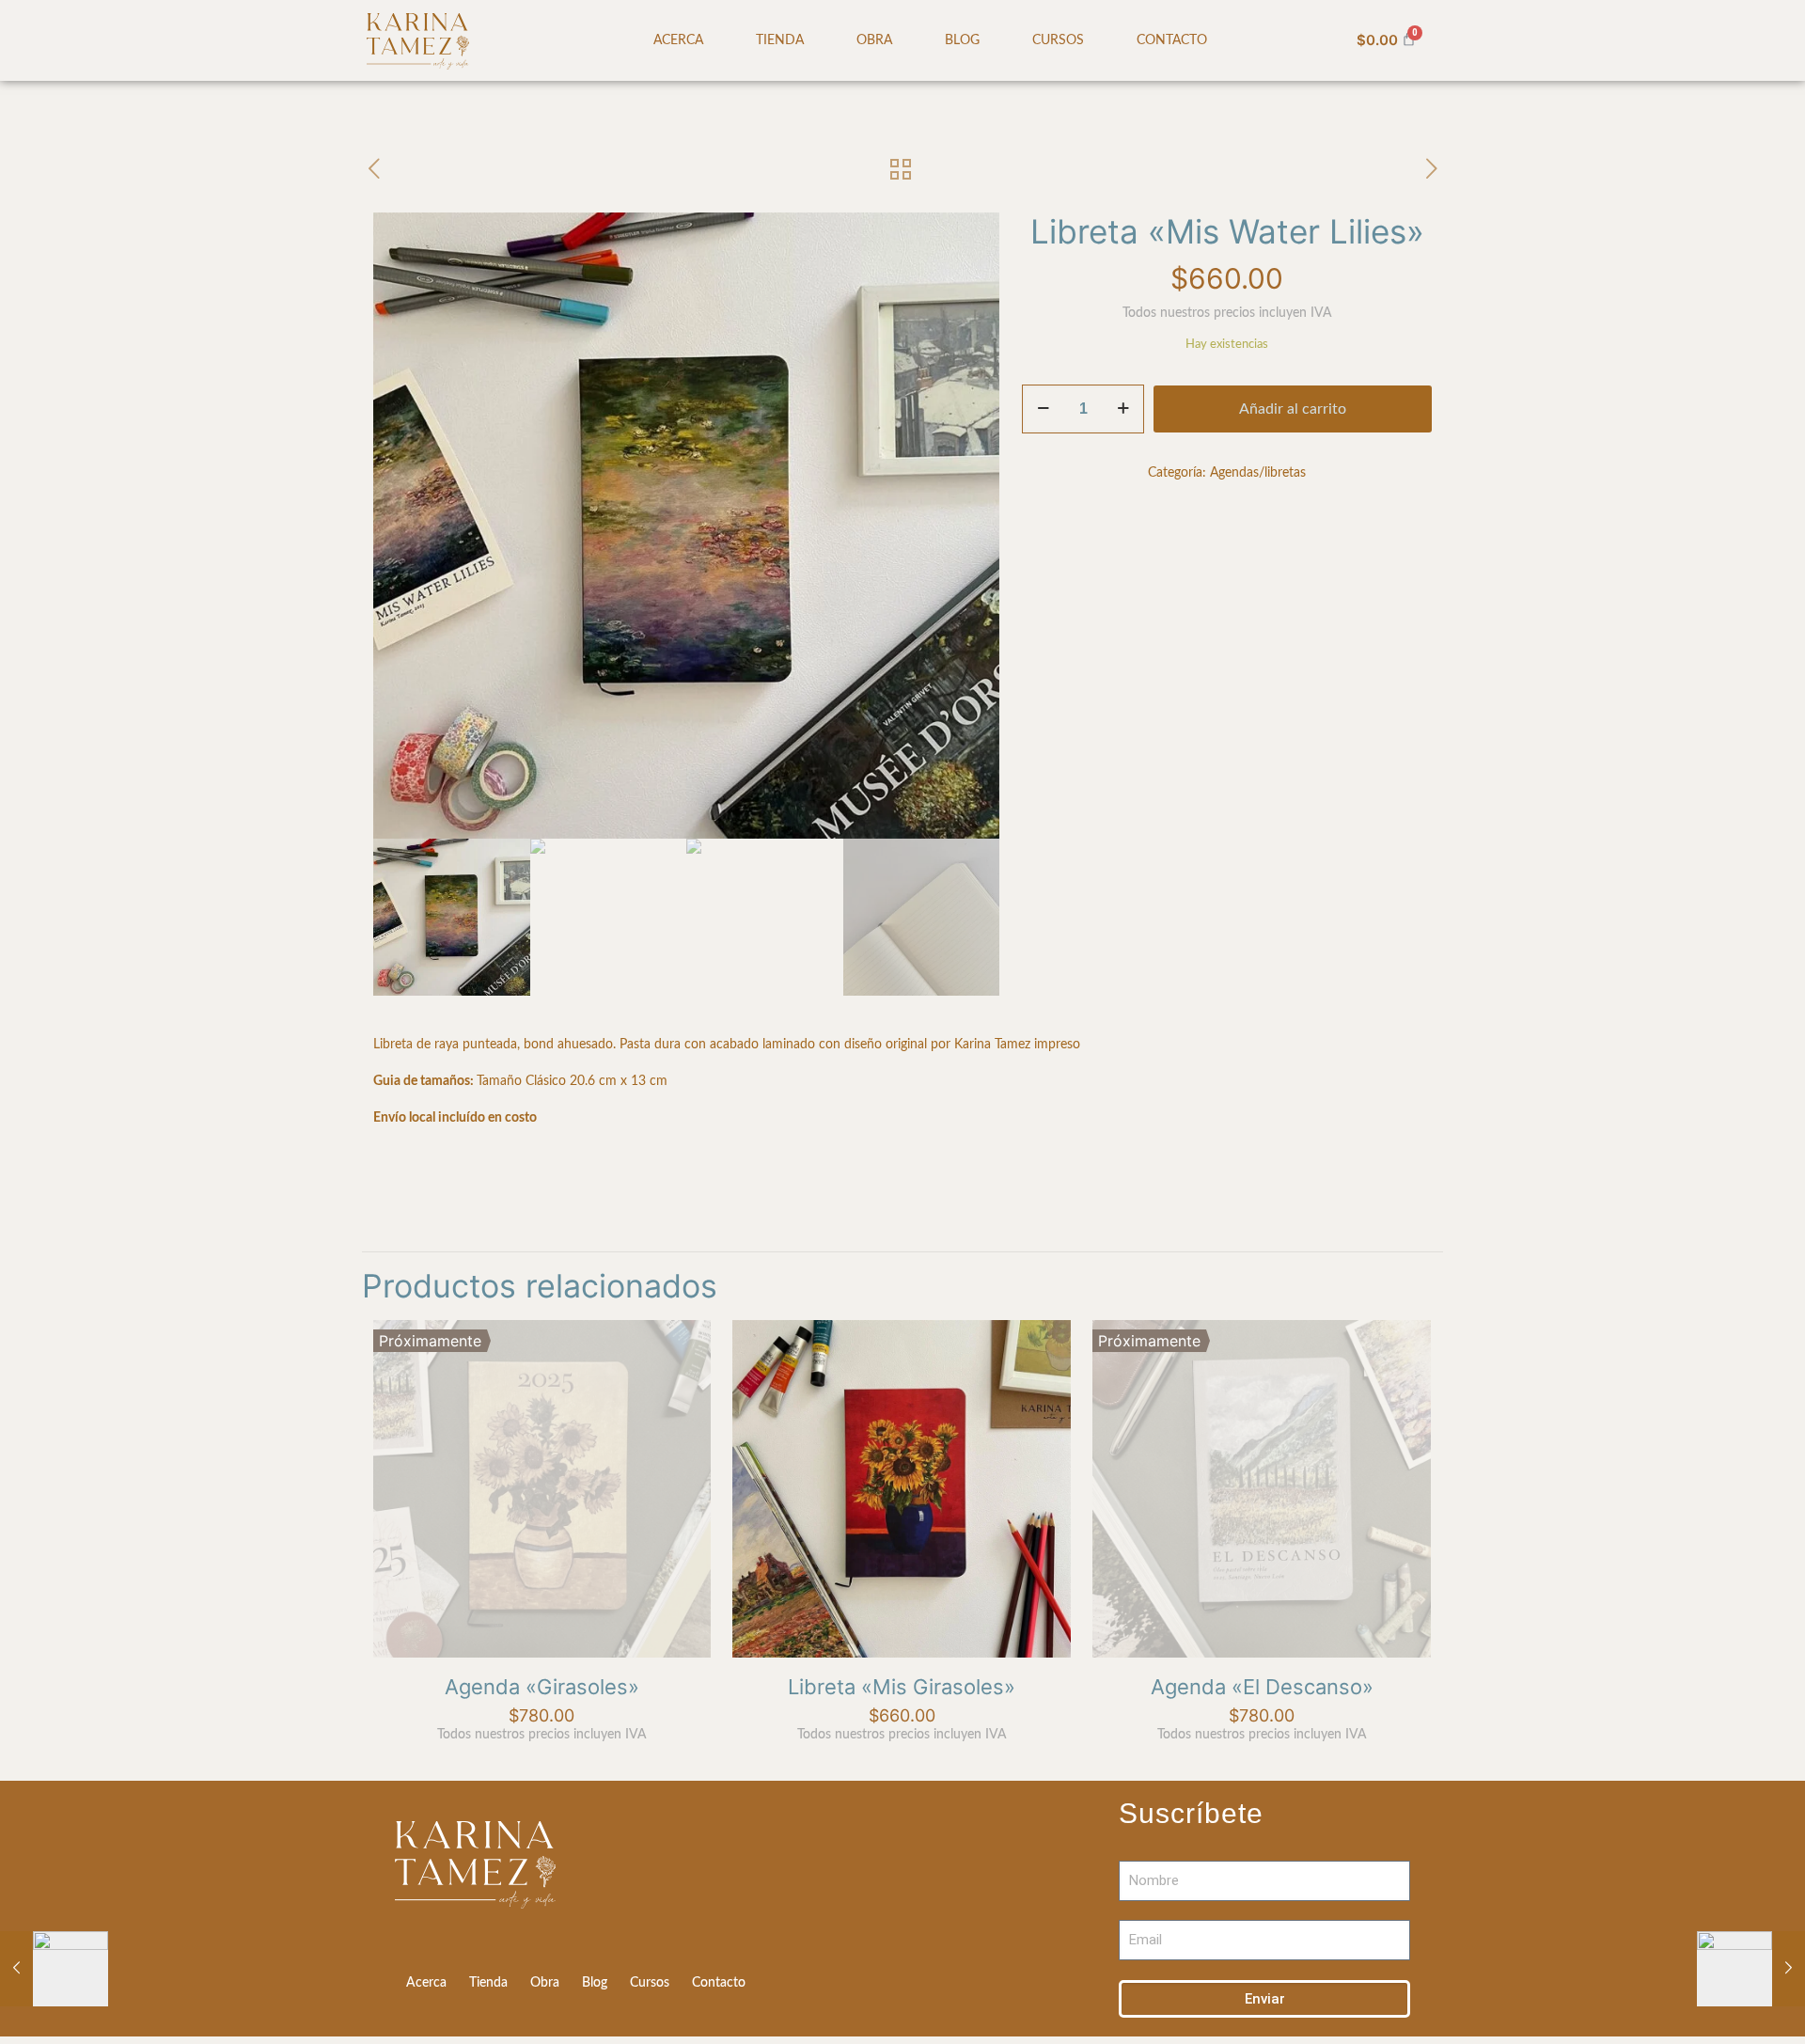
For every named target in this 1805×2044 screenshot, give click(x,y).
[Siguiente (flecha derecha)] (1772, 1018)
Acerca (678, 40)
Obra (874, 40)
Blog (962, 40)
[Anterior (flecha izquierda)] (33, 1018)
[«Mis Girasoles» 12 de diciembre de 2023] (1751, 1969)
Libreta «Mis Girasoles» (902, 1687)
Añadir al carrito (1293, 409)
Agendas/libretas (1258, 473)
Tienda (780, 40)
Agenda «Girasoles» (542, 1687)
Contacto (1172, 40)
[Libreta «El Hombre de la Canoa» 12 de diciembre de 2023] (54, 1969)
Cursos (1058, 40)
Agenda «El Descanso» (1262, 1687)
